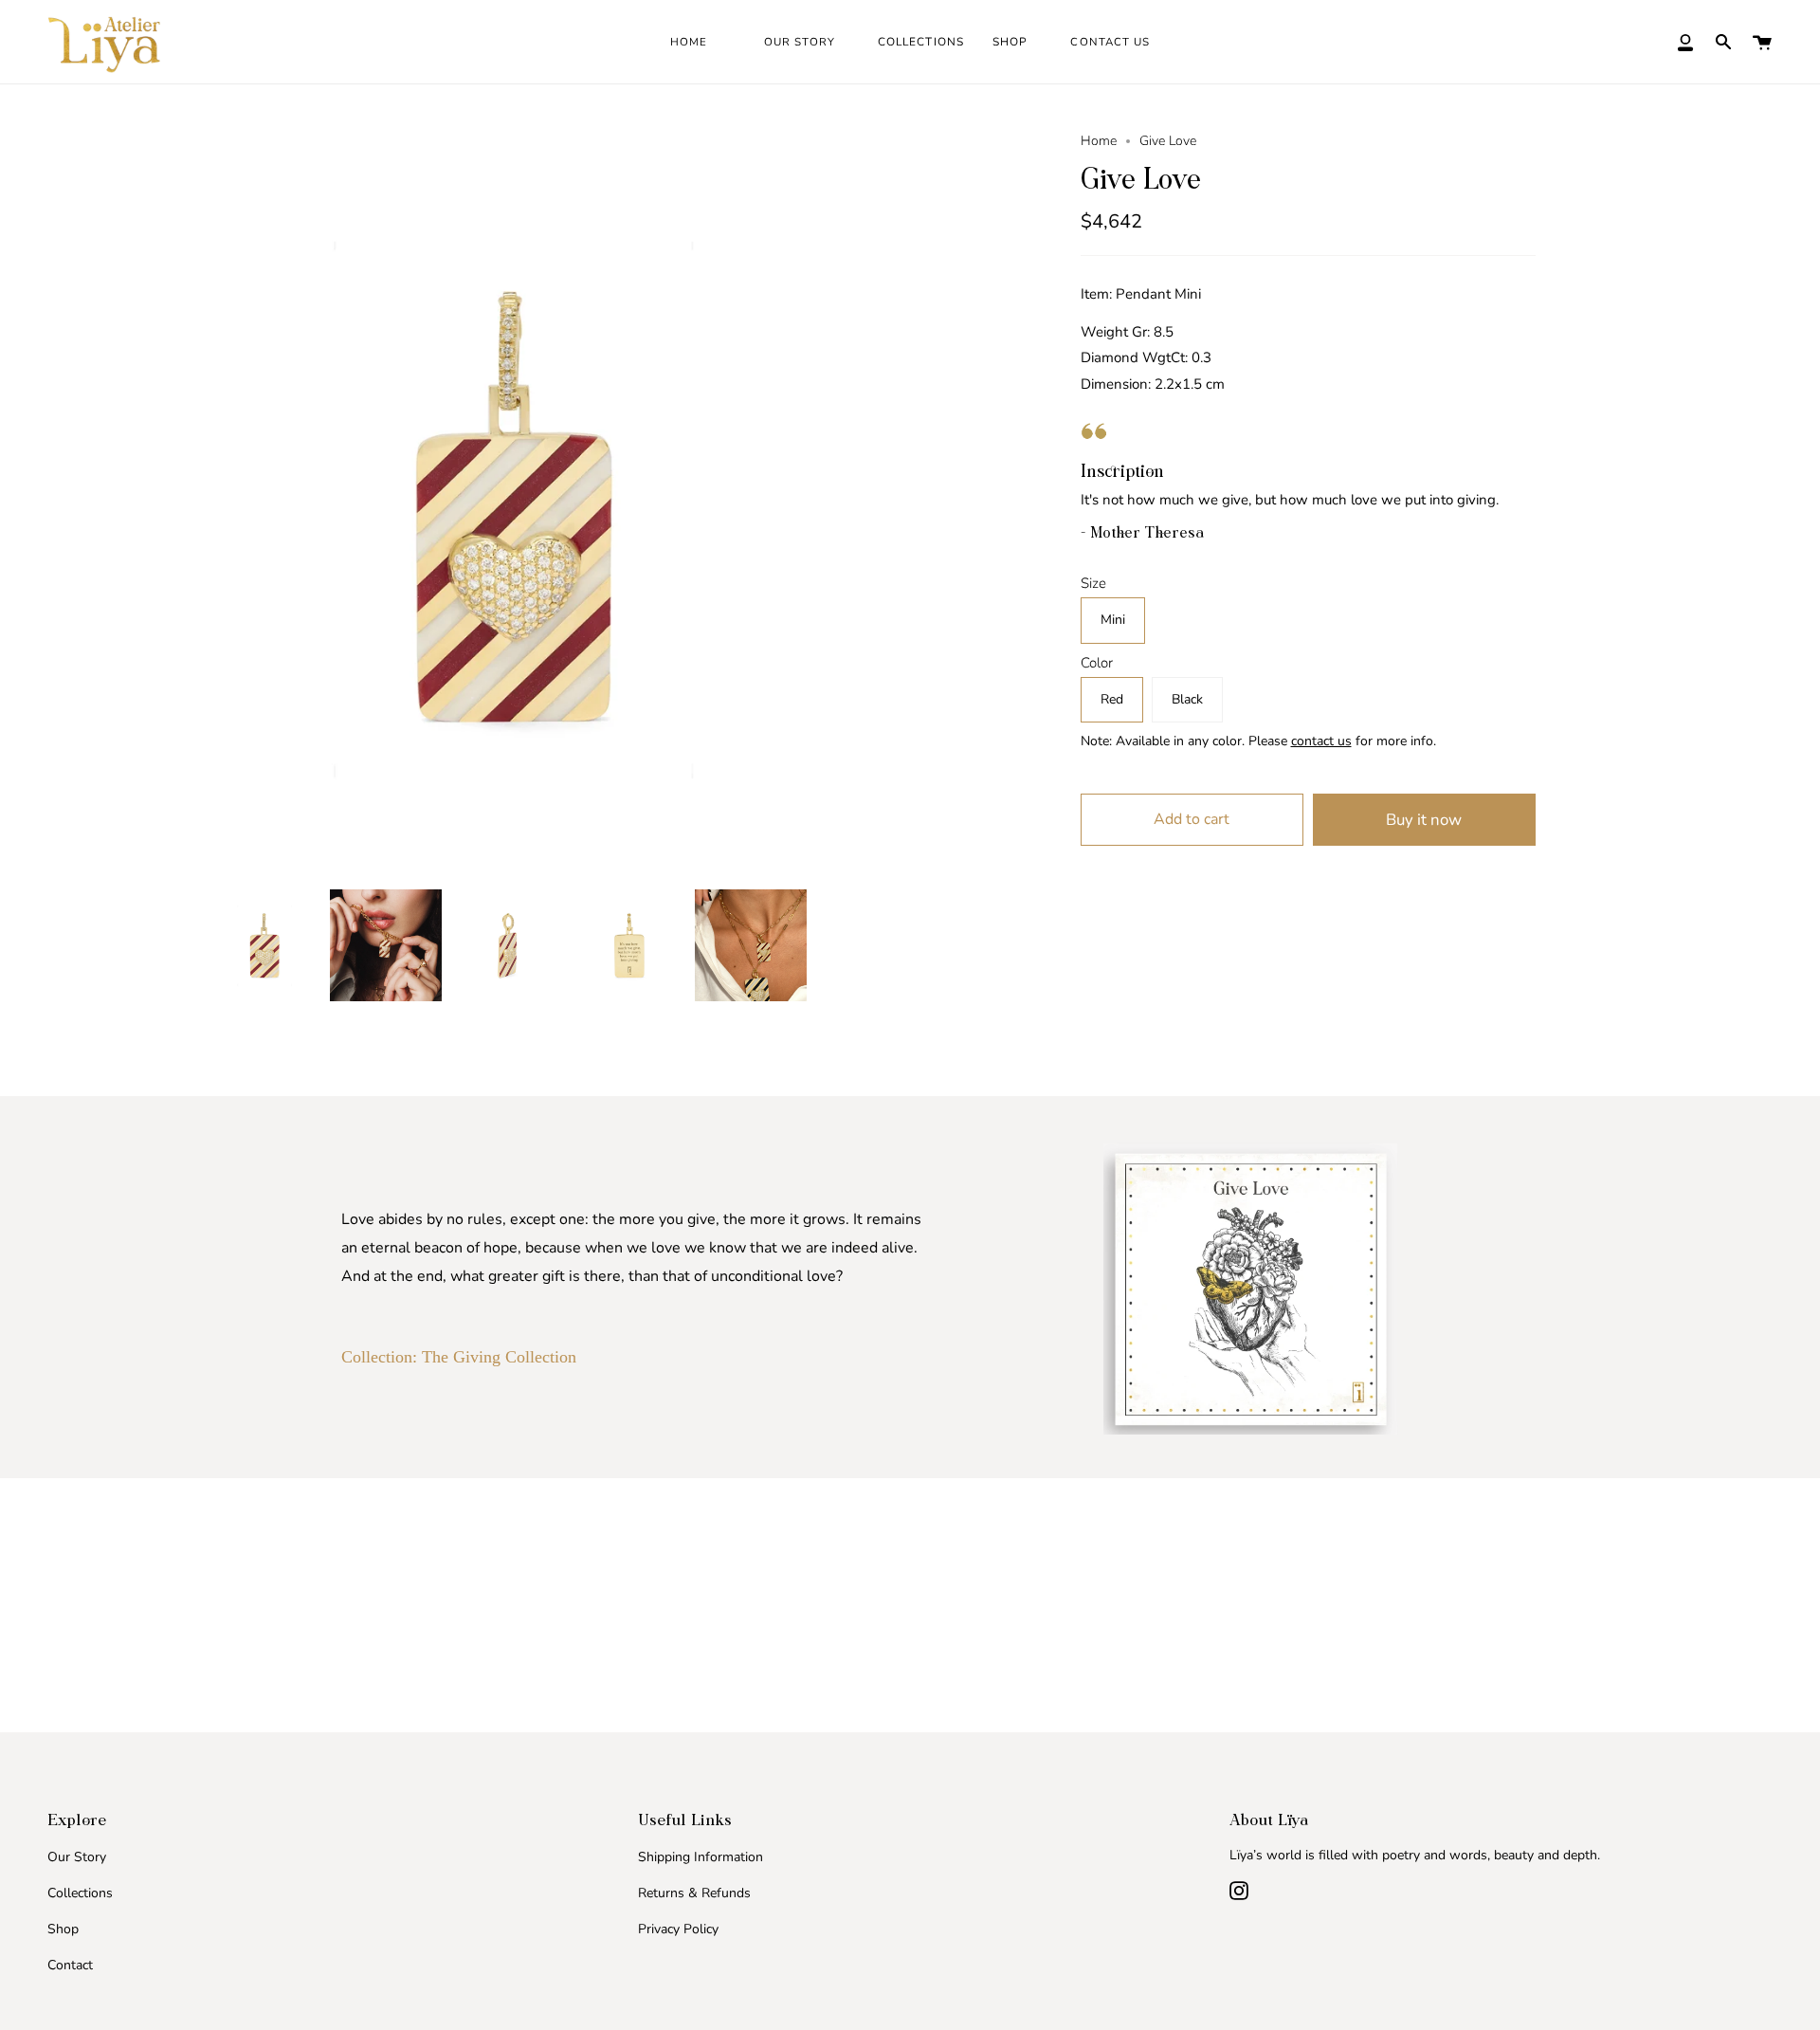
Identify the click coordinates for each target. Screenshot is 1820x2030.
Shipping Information (701, 1857)
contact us (1321, 741)
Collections (80, 1893)
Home (1099, 141)
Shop (63, 1929)
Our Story (77, 1857)
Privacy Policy (678, 1929)
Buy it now (1424, 820)
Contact (70, 1965)
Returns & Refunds (694, 1893)
